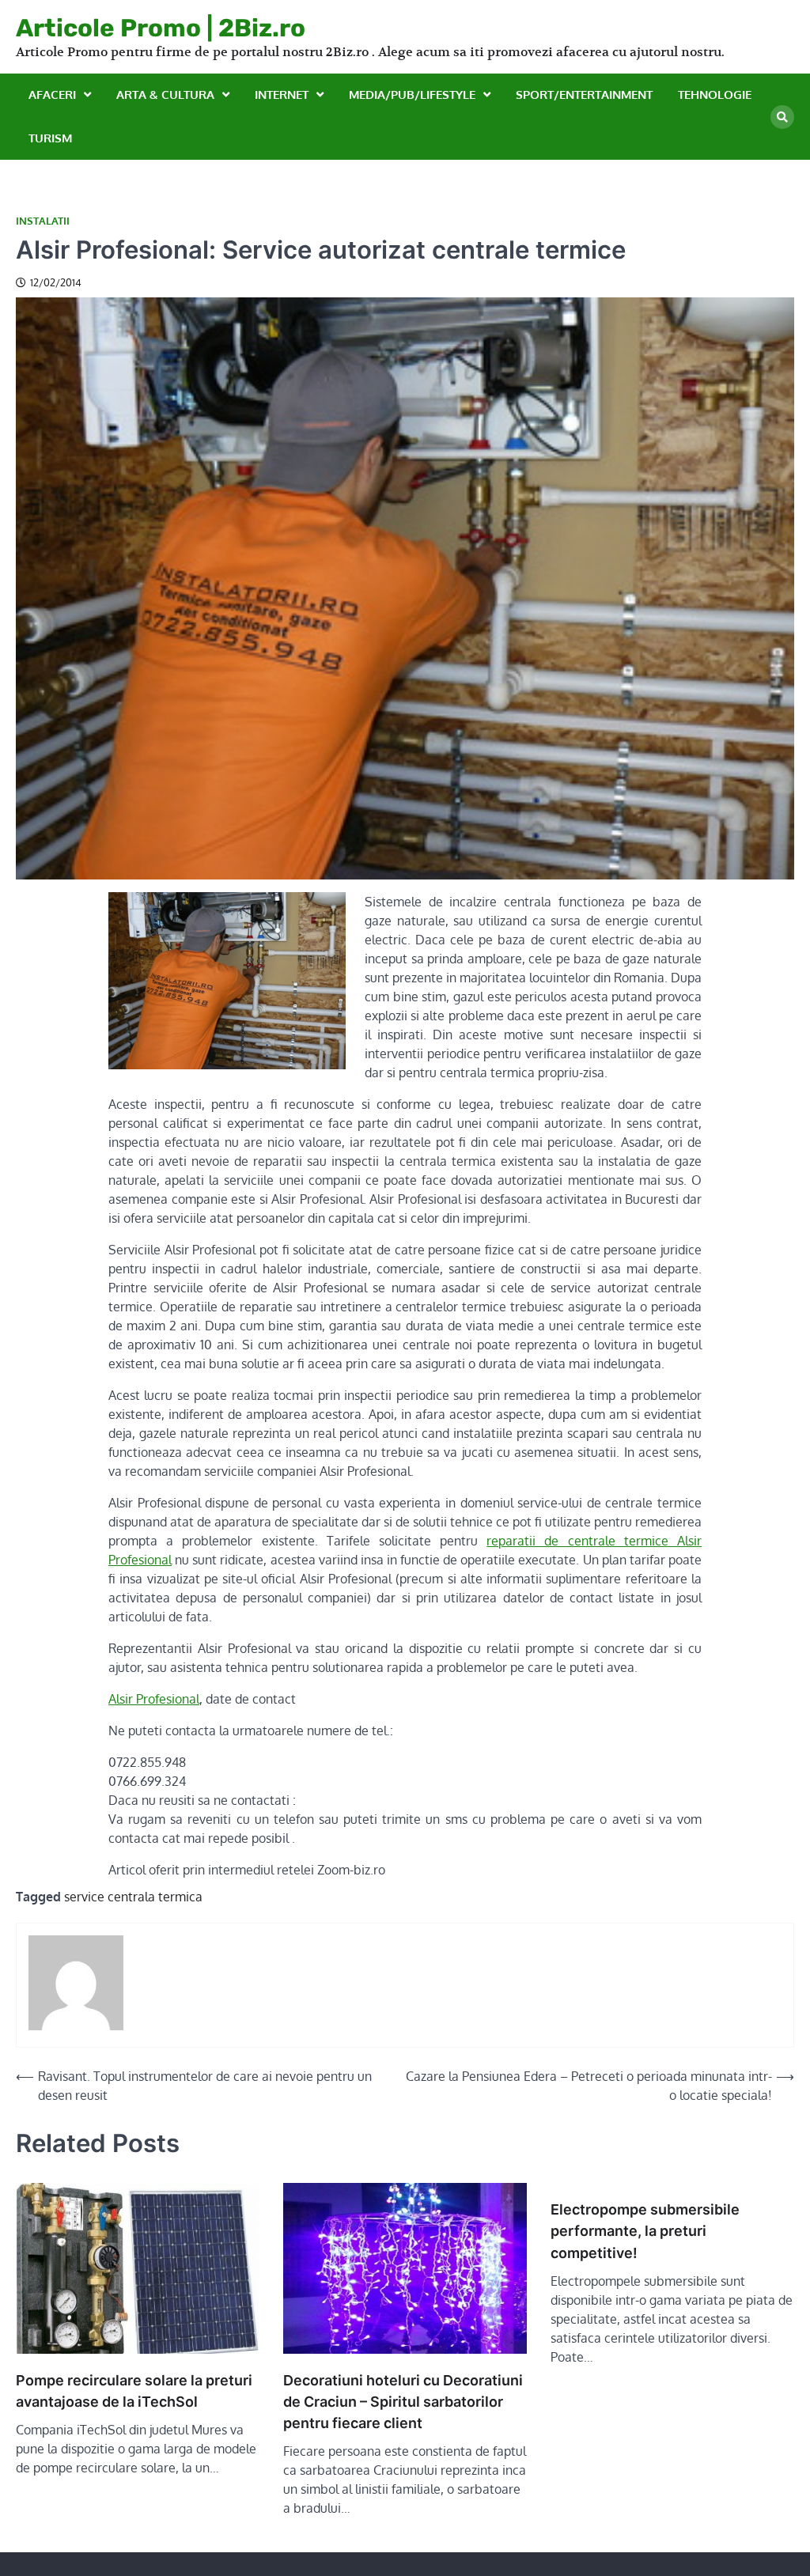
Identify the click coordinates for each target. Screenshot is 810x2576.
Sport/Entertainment (584, 95)
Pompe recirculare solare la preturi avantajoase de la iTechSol (134, 2391)
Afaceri (52, 95)
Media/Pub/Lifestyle (412, 95)
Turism (50, 138)
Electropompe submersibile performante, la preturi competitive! (645, 2231)
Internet (282, 95)
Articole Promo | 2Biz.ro (161, 28)
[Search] (782, 117)
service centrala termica (133, 1897)
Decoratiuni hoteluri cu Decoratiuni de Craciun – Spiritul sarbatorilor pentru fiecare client (403, 2402)
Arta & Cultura (165, 95)
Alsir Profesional (154, 1699)
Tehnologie (715, 95)
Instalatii (43, 221)
